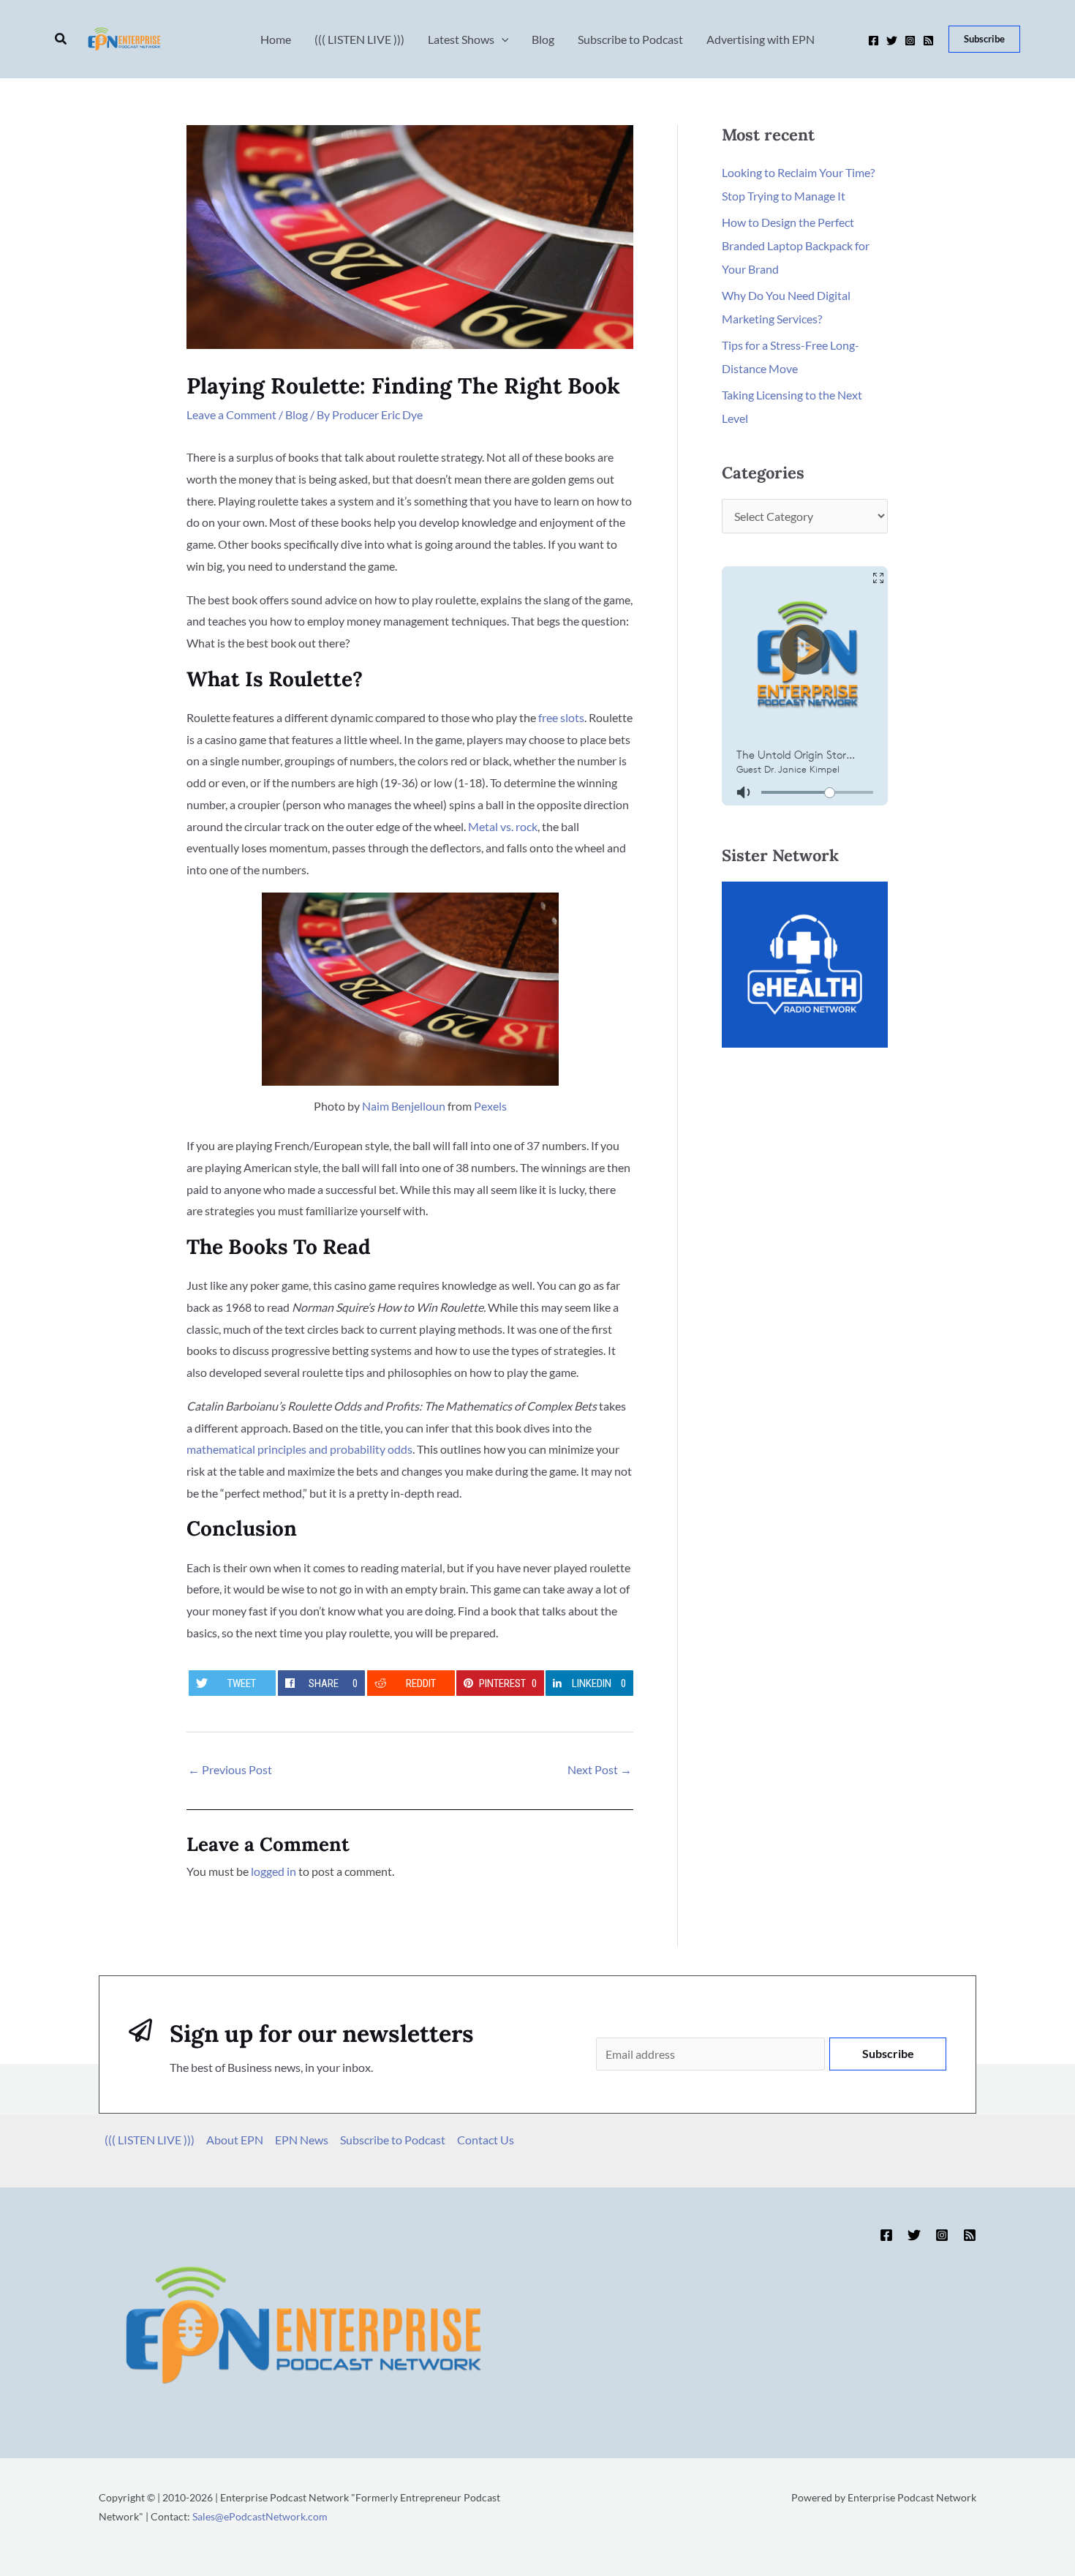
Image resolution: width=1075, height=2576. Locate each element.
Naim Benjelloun (404, 1106)
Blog (297, 414)
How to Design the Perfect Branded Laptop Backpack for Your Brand (796, 245)
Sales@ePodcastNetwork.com (260, 2516)
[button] (61, 39)
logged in (274, 1871)
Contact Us (486, 2140)
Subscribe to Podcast (393, 2140)
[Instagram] (910, 41)
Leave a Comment (231, 414)
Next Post (600, 1769)
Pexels (490, 1106)
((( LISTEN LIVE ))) (150, 2140)
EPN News (302, 2140)
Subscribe (888, 2053)
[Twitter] (892, 41)
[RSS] (928, 41)
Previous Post (230, 1769)
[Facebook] (874, 41)
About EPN (235, 2140)
